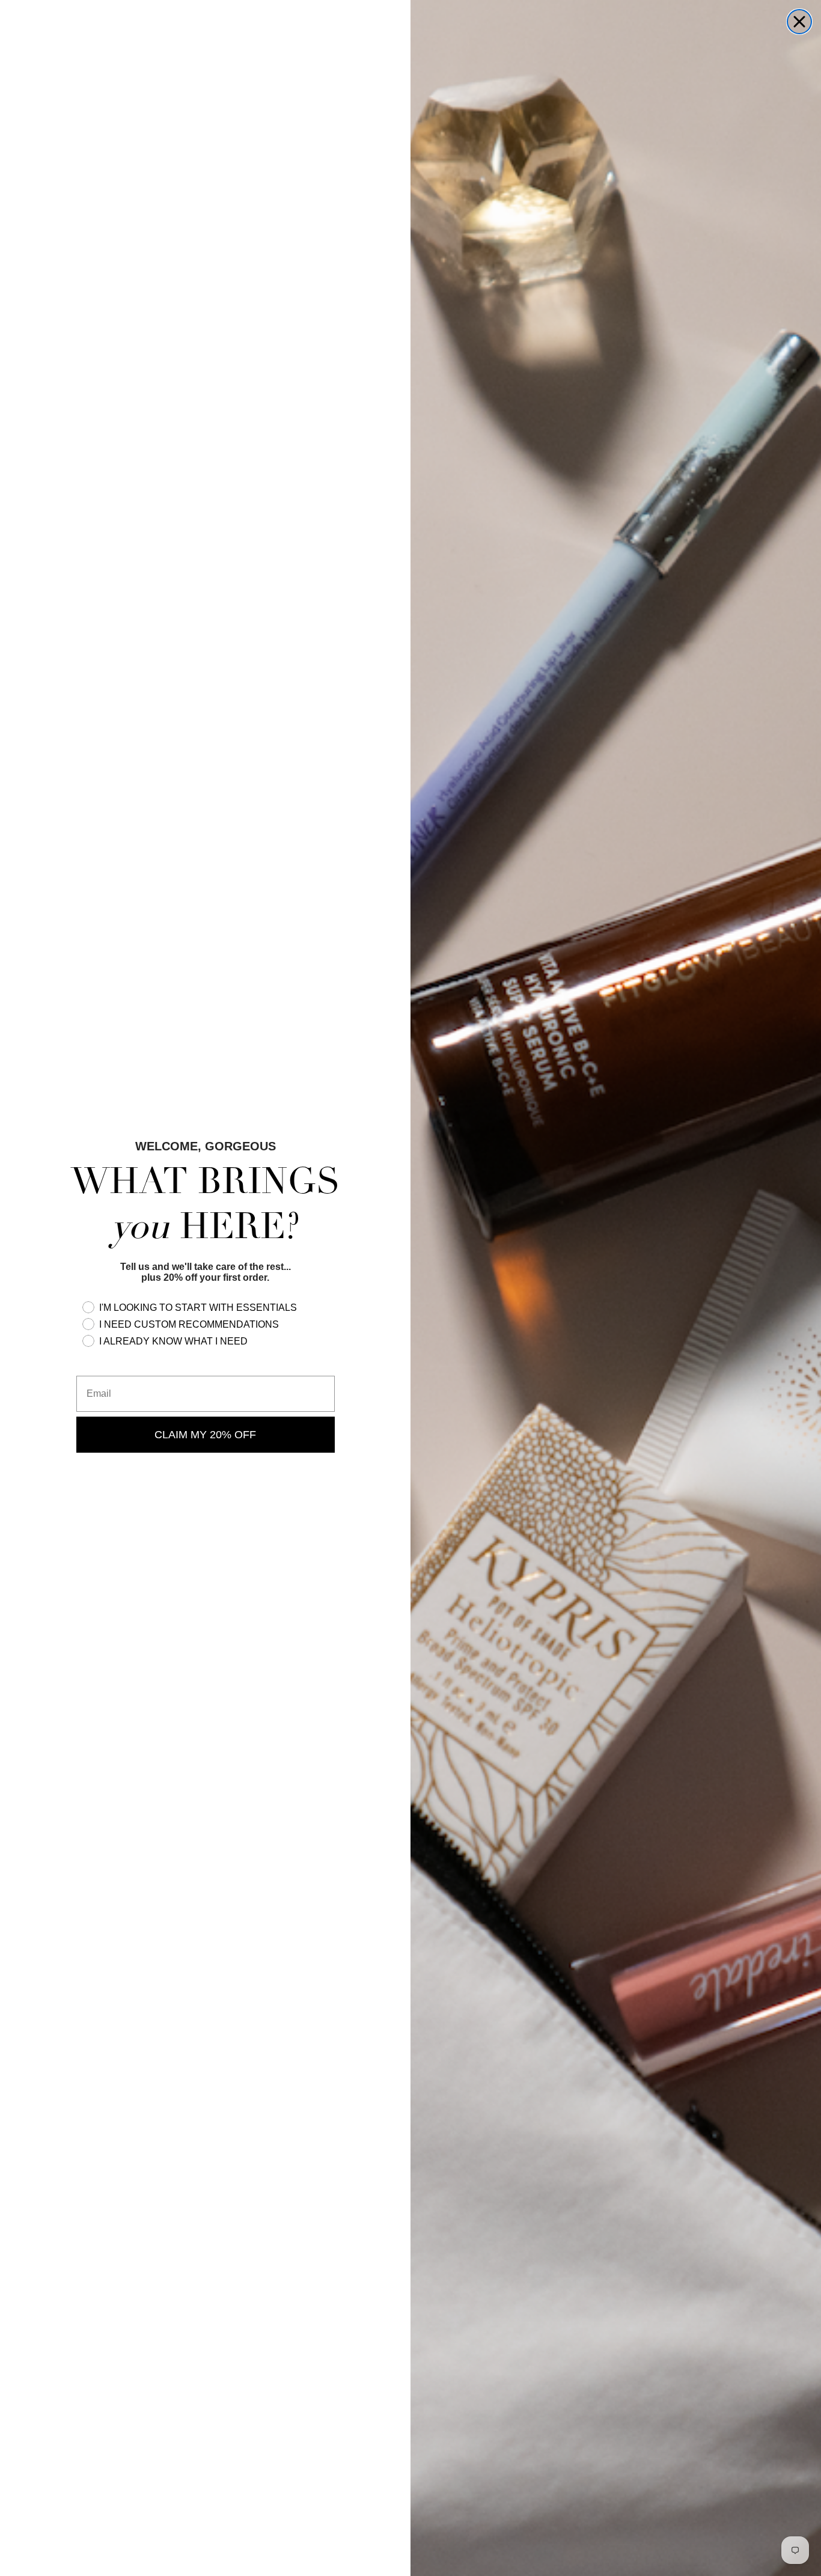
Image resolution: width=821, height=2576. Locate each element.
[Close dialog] (799, 22)
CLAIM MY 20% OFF (205, 1435)
